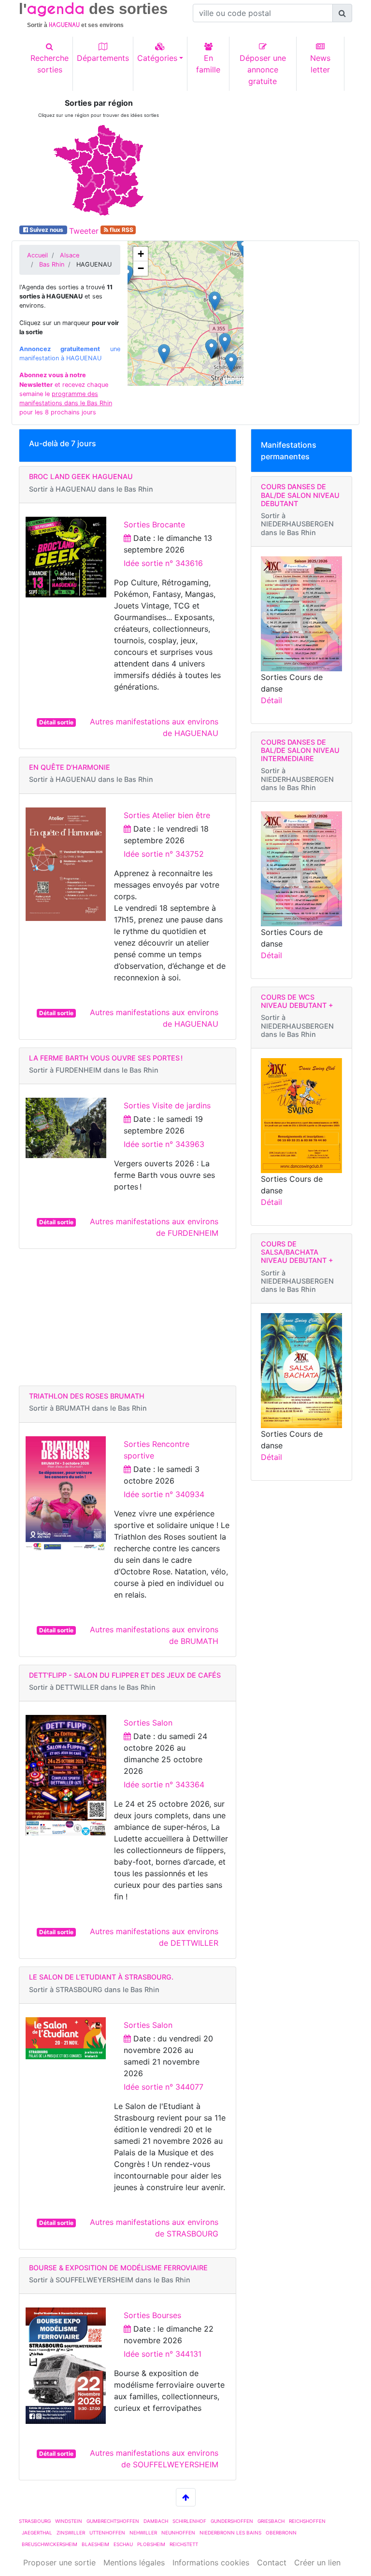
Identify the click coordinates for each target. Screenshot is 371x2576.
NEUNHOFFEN (178, 2533)
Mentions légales (134, 2562)
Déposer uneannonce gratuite (263, 70)
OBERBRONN (281, 2533)
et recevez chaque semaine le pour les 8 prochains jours (66, 394)
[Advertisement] (272, 159)
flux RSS (121, 230)
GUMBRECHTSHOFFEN (113, 2521)
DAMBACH (156, 2521)
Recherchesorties (50, 64)
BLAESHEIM (95, 2544)
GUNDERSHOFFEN (232, 2521)
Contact (272, 2562)
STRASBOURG (35, 2521)
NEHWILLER (143, 2533)
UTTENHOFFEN (107, 2533)
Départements (103, 58)
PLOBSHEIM (151, 2544)
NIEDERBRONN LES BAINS (230, 2533)
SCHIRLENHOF (189, 2521)
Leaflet (233, 382)
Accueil (37, 255)
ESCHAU (123, 2544)
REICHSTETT (184, 2544)
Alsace (70, 255)
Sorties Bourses (152, 2315)
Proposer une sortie (59, 2562)
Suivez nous (46, 230)
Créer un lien (317, 2562)
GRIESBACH (271, 2521)
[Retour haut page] (186, 2497)
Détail (271, 700)
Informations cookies (211, 2562)
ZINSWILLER (71, 2533)
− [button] (141, 268)
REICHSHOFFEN (307, 2521)
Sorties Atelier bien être (167, 815)
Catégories (157, 58)
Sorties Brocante (154, 524)
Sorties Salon (148, 1723)
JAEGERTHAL (37, 2533)
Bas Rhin (52, 264)
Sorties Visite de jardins (167, 1105)
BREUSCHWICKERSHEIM (50, 2544)
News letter (320, 64)
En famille (208, 64)
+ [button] (141, 254)
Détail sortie (56, 722)
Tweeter (84, 231)
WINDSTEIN (69, 2521)
